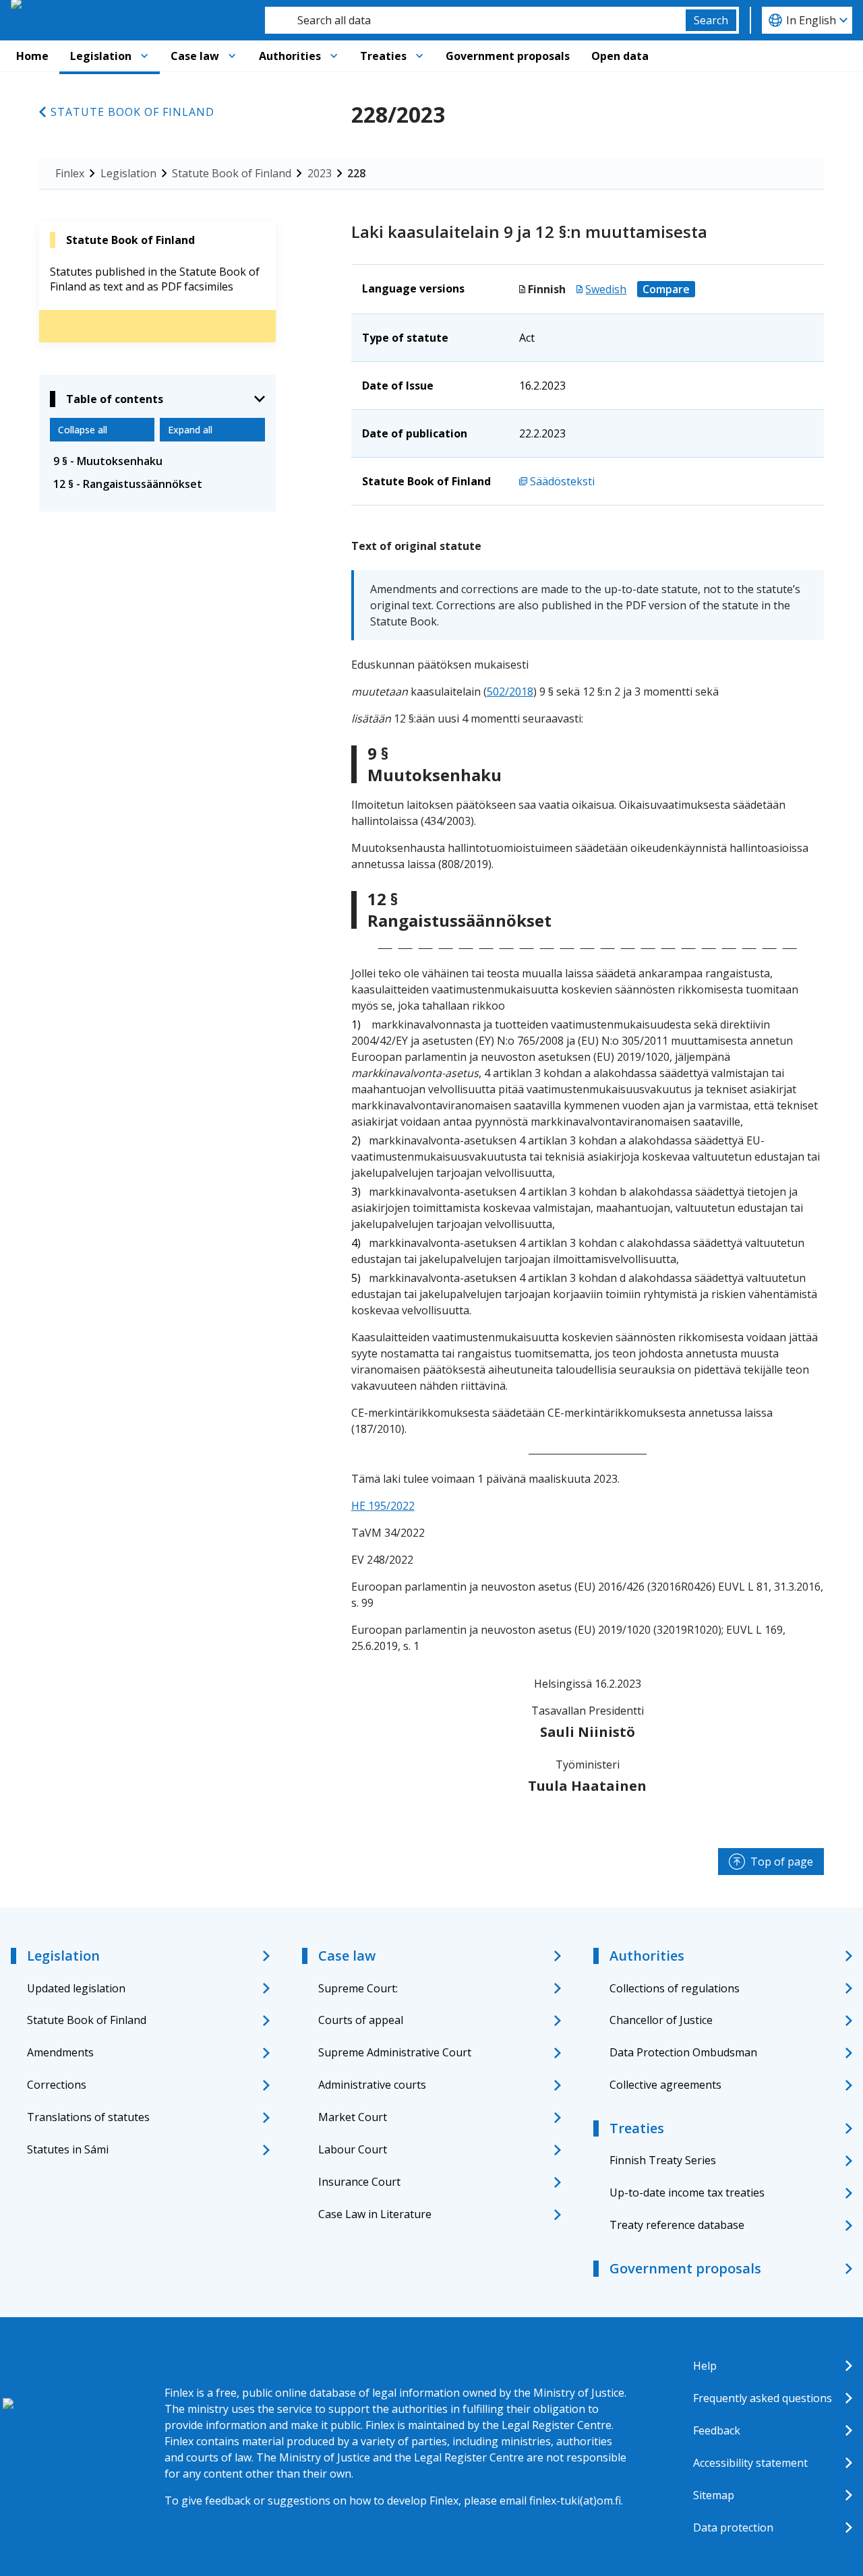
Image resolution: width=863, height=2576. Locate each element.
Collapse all (83, 430)
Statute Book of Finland (132, 112)
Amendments (60, 2052)
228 (356, 173)
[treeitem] (157, 461)
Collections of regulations (675, 1988)
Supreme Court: (358, 1988)
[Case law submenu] (232, 56)
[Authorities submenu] (334, 56)
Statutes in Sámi (68, 2149)
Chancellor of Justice (661, 2020)
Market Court (353, 2117)
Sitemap (714, 2495)
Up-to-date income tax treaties (687, 2192)
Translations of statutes (88, 2117)
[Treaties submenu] (419, 56)
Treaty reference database (677, 2225)
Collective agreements (665, 2085)
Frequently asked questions (763, 2398)
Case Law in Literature (375, 2214)
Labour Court (353, 2149)
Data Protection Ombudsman (683, 2052)
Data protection (733, 2527)
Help (705, 2366)
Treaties (383, 56)
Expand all (190, 430)
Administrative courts (372, 2085)
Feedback (717, 2430)
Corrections (57, 2085)
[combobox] (475, 20)
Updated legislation (76, 1988)
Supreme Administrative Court (395, 2052)
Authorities (290, 56)
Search (711, 20)
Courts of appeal (361, 2020)
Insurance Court (359, 2182)
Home (32, 56)
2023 (320, 173)
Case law (195, 56)
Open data (620, 56)
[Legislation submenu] (144, 56)
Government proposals (508, 56)
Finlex (70, 173)
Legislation (101, 56)
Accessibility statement (750, 2463)
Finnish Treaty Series (663, 2160)
